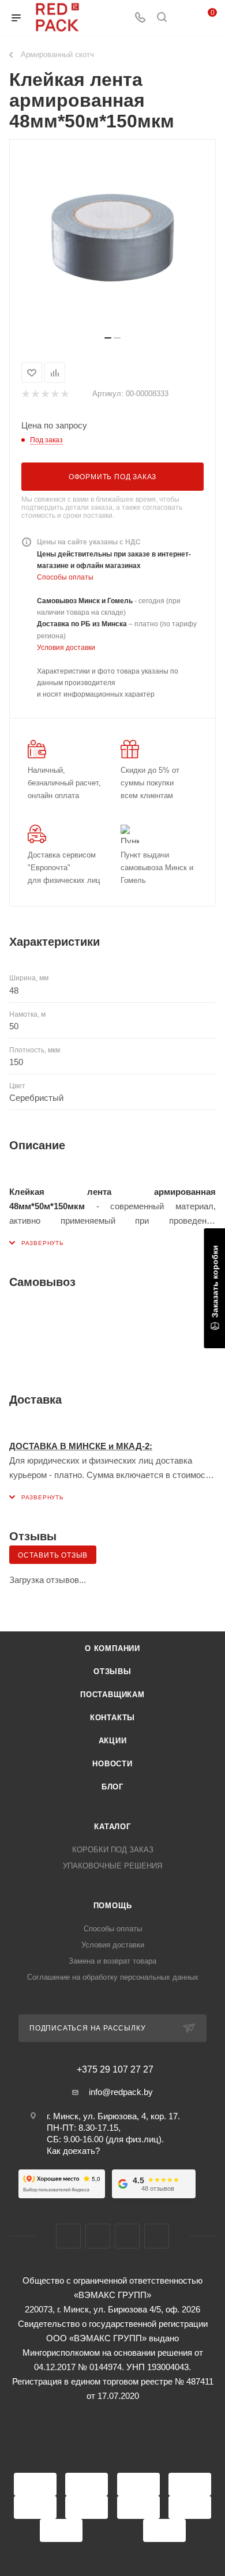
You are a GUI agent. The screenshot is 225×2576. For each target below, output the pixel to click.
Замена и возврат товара (112, 1961)
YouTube (127, 2236)
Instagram (98, 2236)
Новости (112, 1764)
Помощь (113, 1906)
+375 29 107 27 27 (115, 2070)
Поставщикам (112, 1695)
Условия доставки (66, 648)
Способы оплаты (65, 577)
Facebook (68, 2236)
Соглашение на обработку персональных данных (113, 1977)
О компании (112, 1648)
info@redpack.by (121, 2092)
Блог (112, 1787)
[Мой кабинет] (183, 18)
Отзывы (112, 1671)
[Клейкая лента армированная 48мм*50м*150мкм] (112, 242)
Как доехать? (73, 2151)
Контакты (112, 1718)
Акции (113, 1741)
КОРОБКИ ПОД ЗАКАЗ (113, 1850)
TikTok (157, 2236)
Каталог (112, 1827)
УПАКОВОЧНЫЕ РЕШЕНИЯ (112, 1866)
